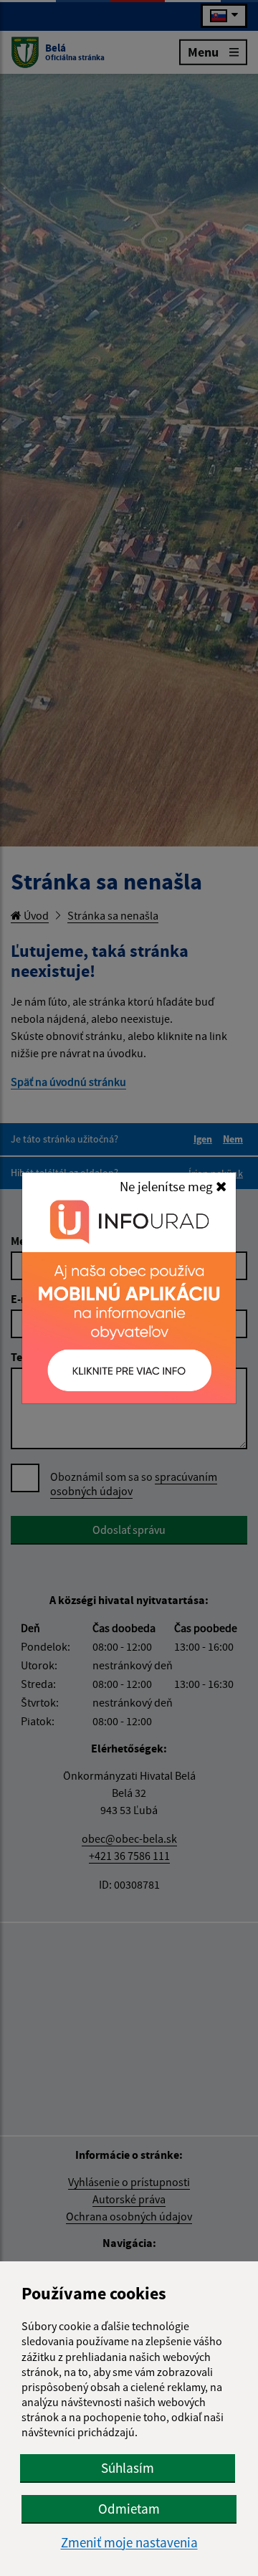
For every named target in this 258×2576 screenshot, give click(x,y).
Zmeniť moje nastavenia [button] (129, 2543)
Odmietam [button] (129, 2509)
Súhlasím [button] (128, 2468)
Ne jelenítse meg (168, 1186)
